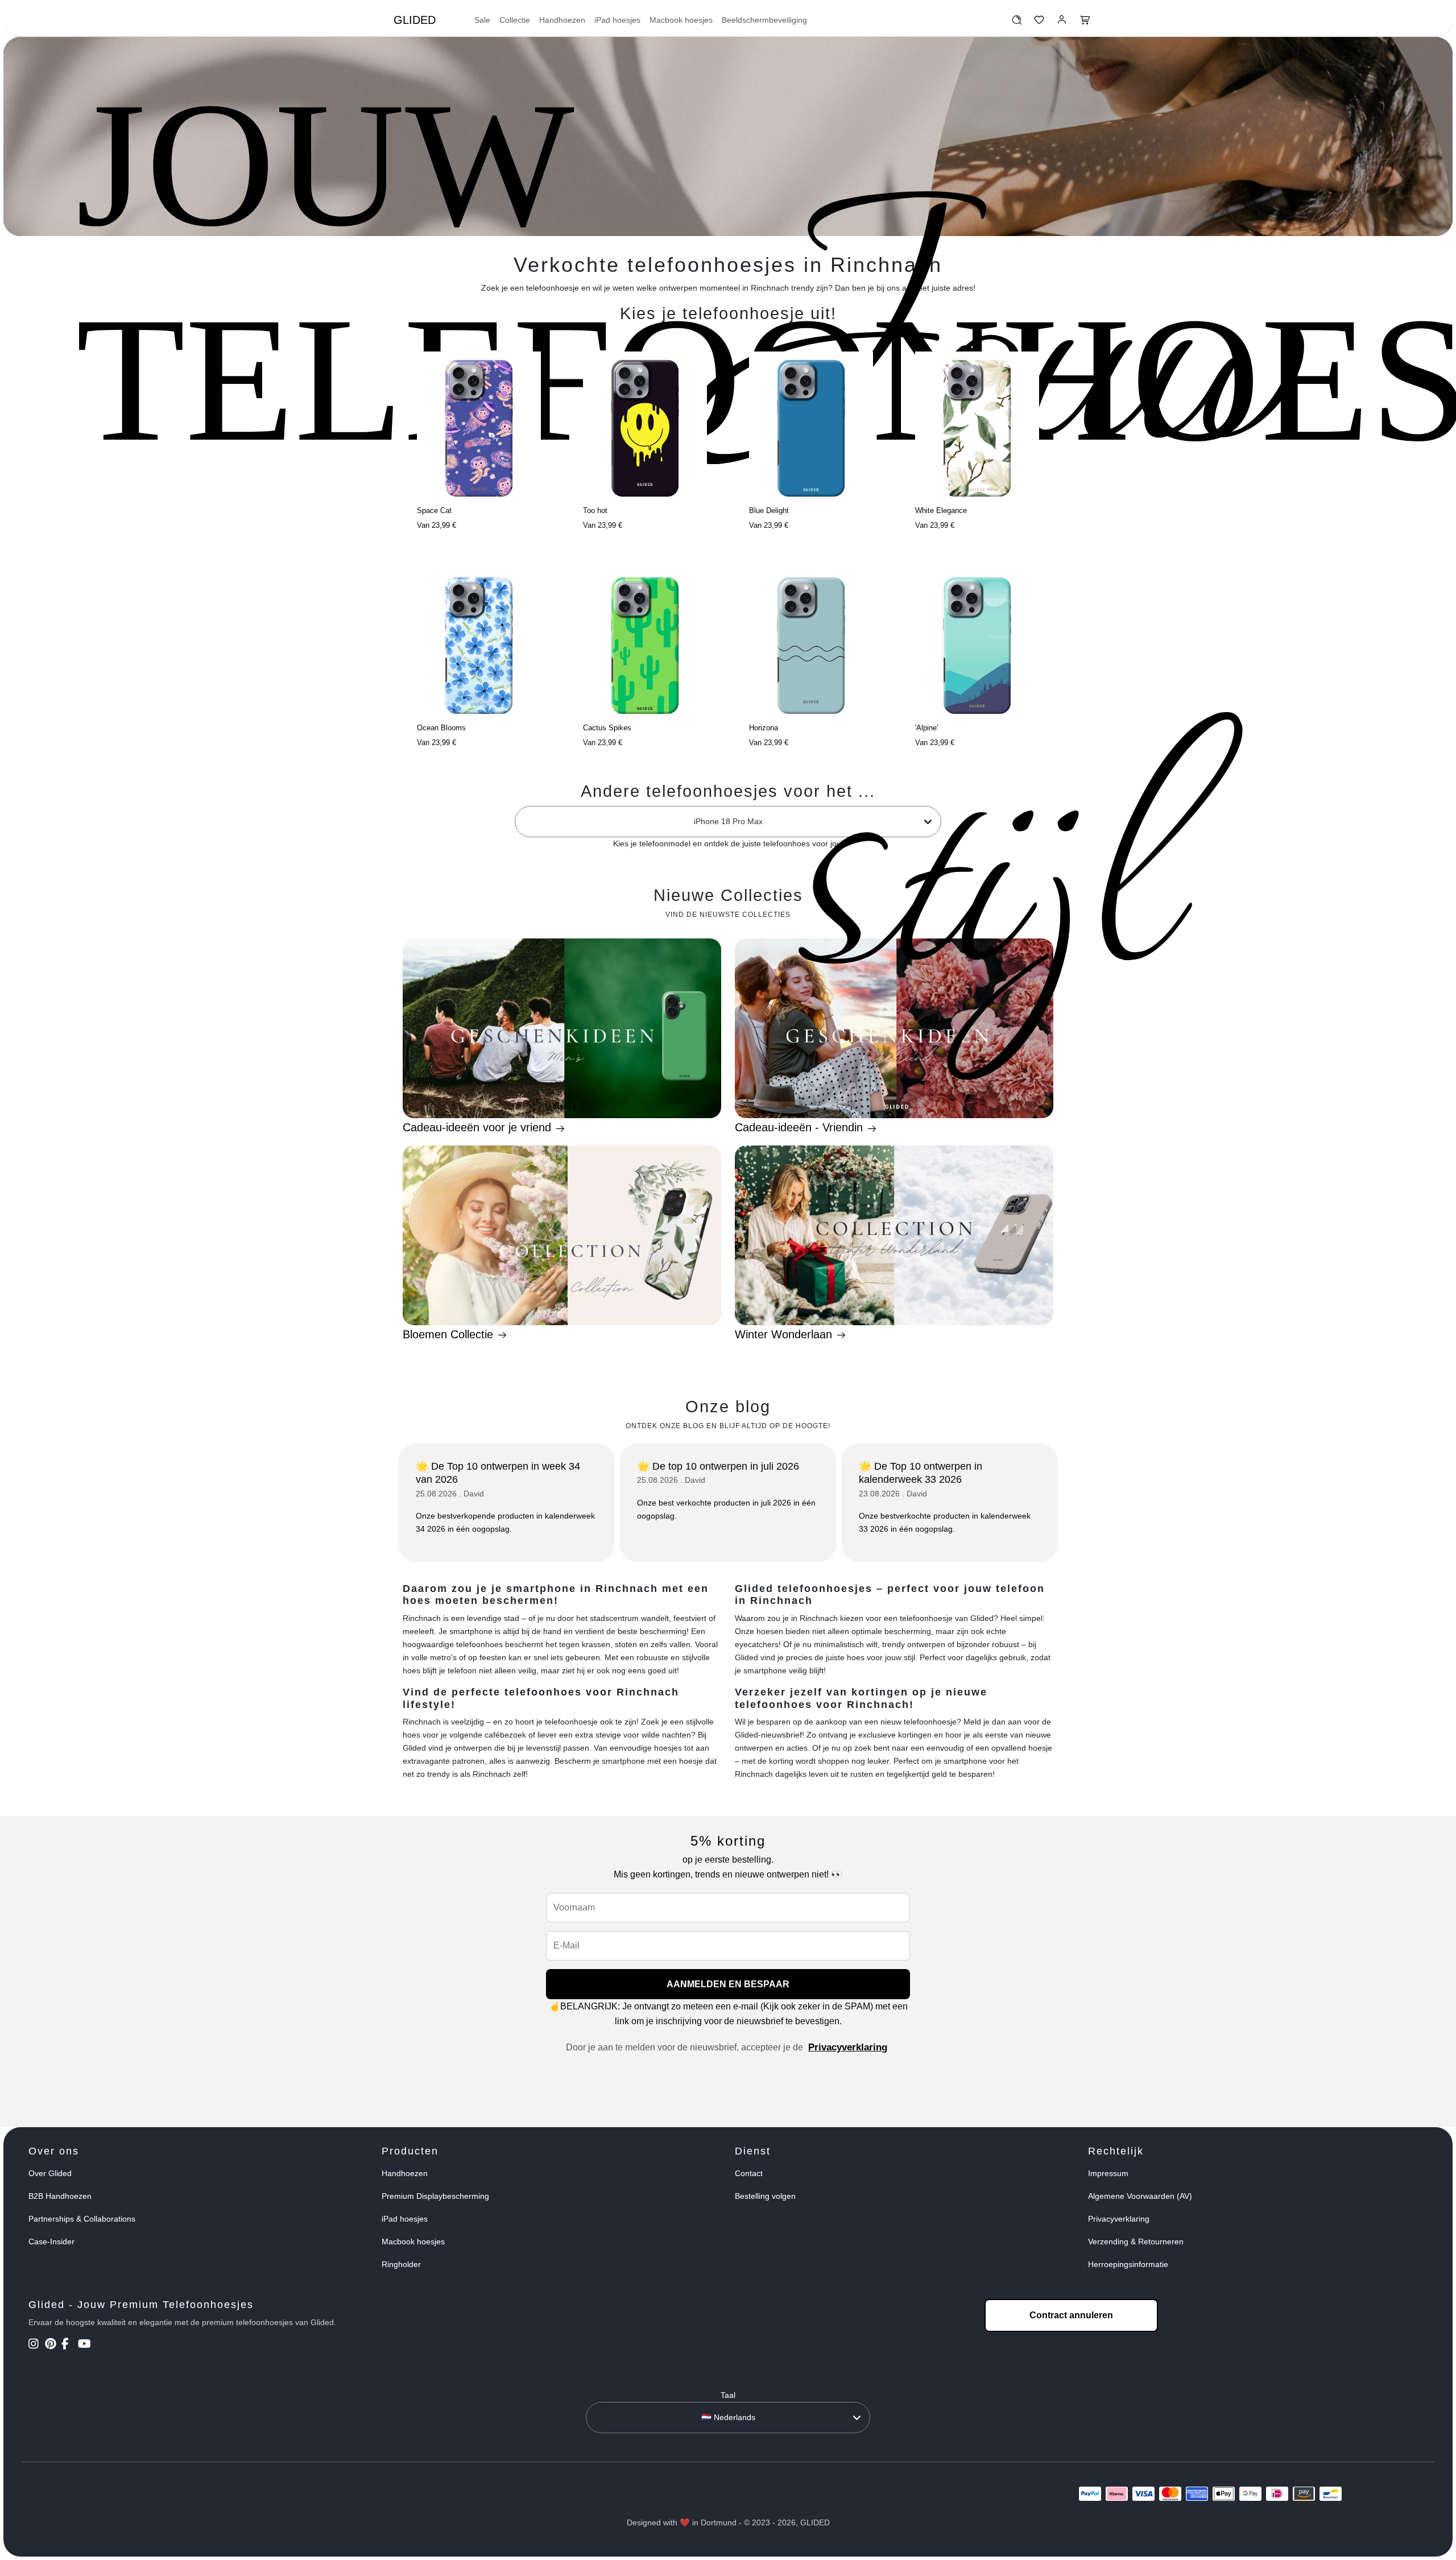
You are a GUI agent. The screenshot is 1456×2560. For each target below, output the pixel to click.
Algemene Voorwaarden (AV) (1140, 2196)
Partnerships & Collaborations (82, 2219)
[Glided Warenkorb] (1085, 23)
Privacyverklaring (848, 2047)
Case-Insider (51, 2241)
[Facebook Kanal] (69, 2345)
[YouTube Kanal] (85, 2345)
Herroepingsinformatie (1128, 2264)
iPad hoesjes (617, 20)
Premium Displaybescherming (435, 2196)
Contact (749, 2173)
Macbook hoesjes (681, 20)
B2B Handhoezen (60, 2196)
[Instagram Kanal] (36, 2345)
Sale (482, 20)
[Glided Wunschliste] (1017, 23)
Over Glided (50, 2173)
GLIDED (415, 20)
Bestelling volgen (765, 2196)
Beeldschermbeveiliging (764, 20)
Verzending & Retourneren (1136, 2241)
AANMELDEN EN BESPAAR (728, 1984)
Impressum (1108, 2173)
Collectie (515, 20)
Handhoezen (562, 20)
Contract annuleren (1071, 2315)
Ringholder (401, 2264)
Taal (728, 2395)
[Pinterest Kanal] (52, 2345)
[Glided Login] (1062, 23)
